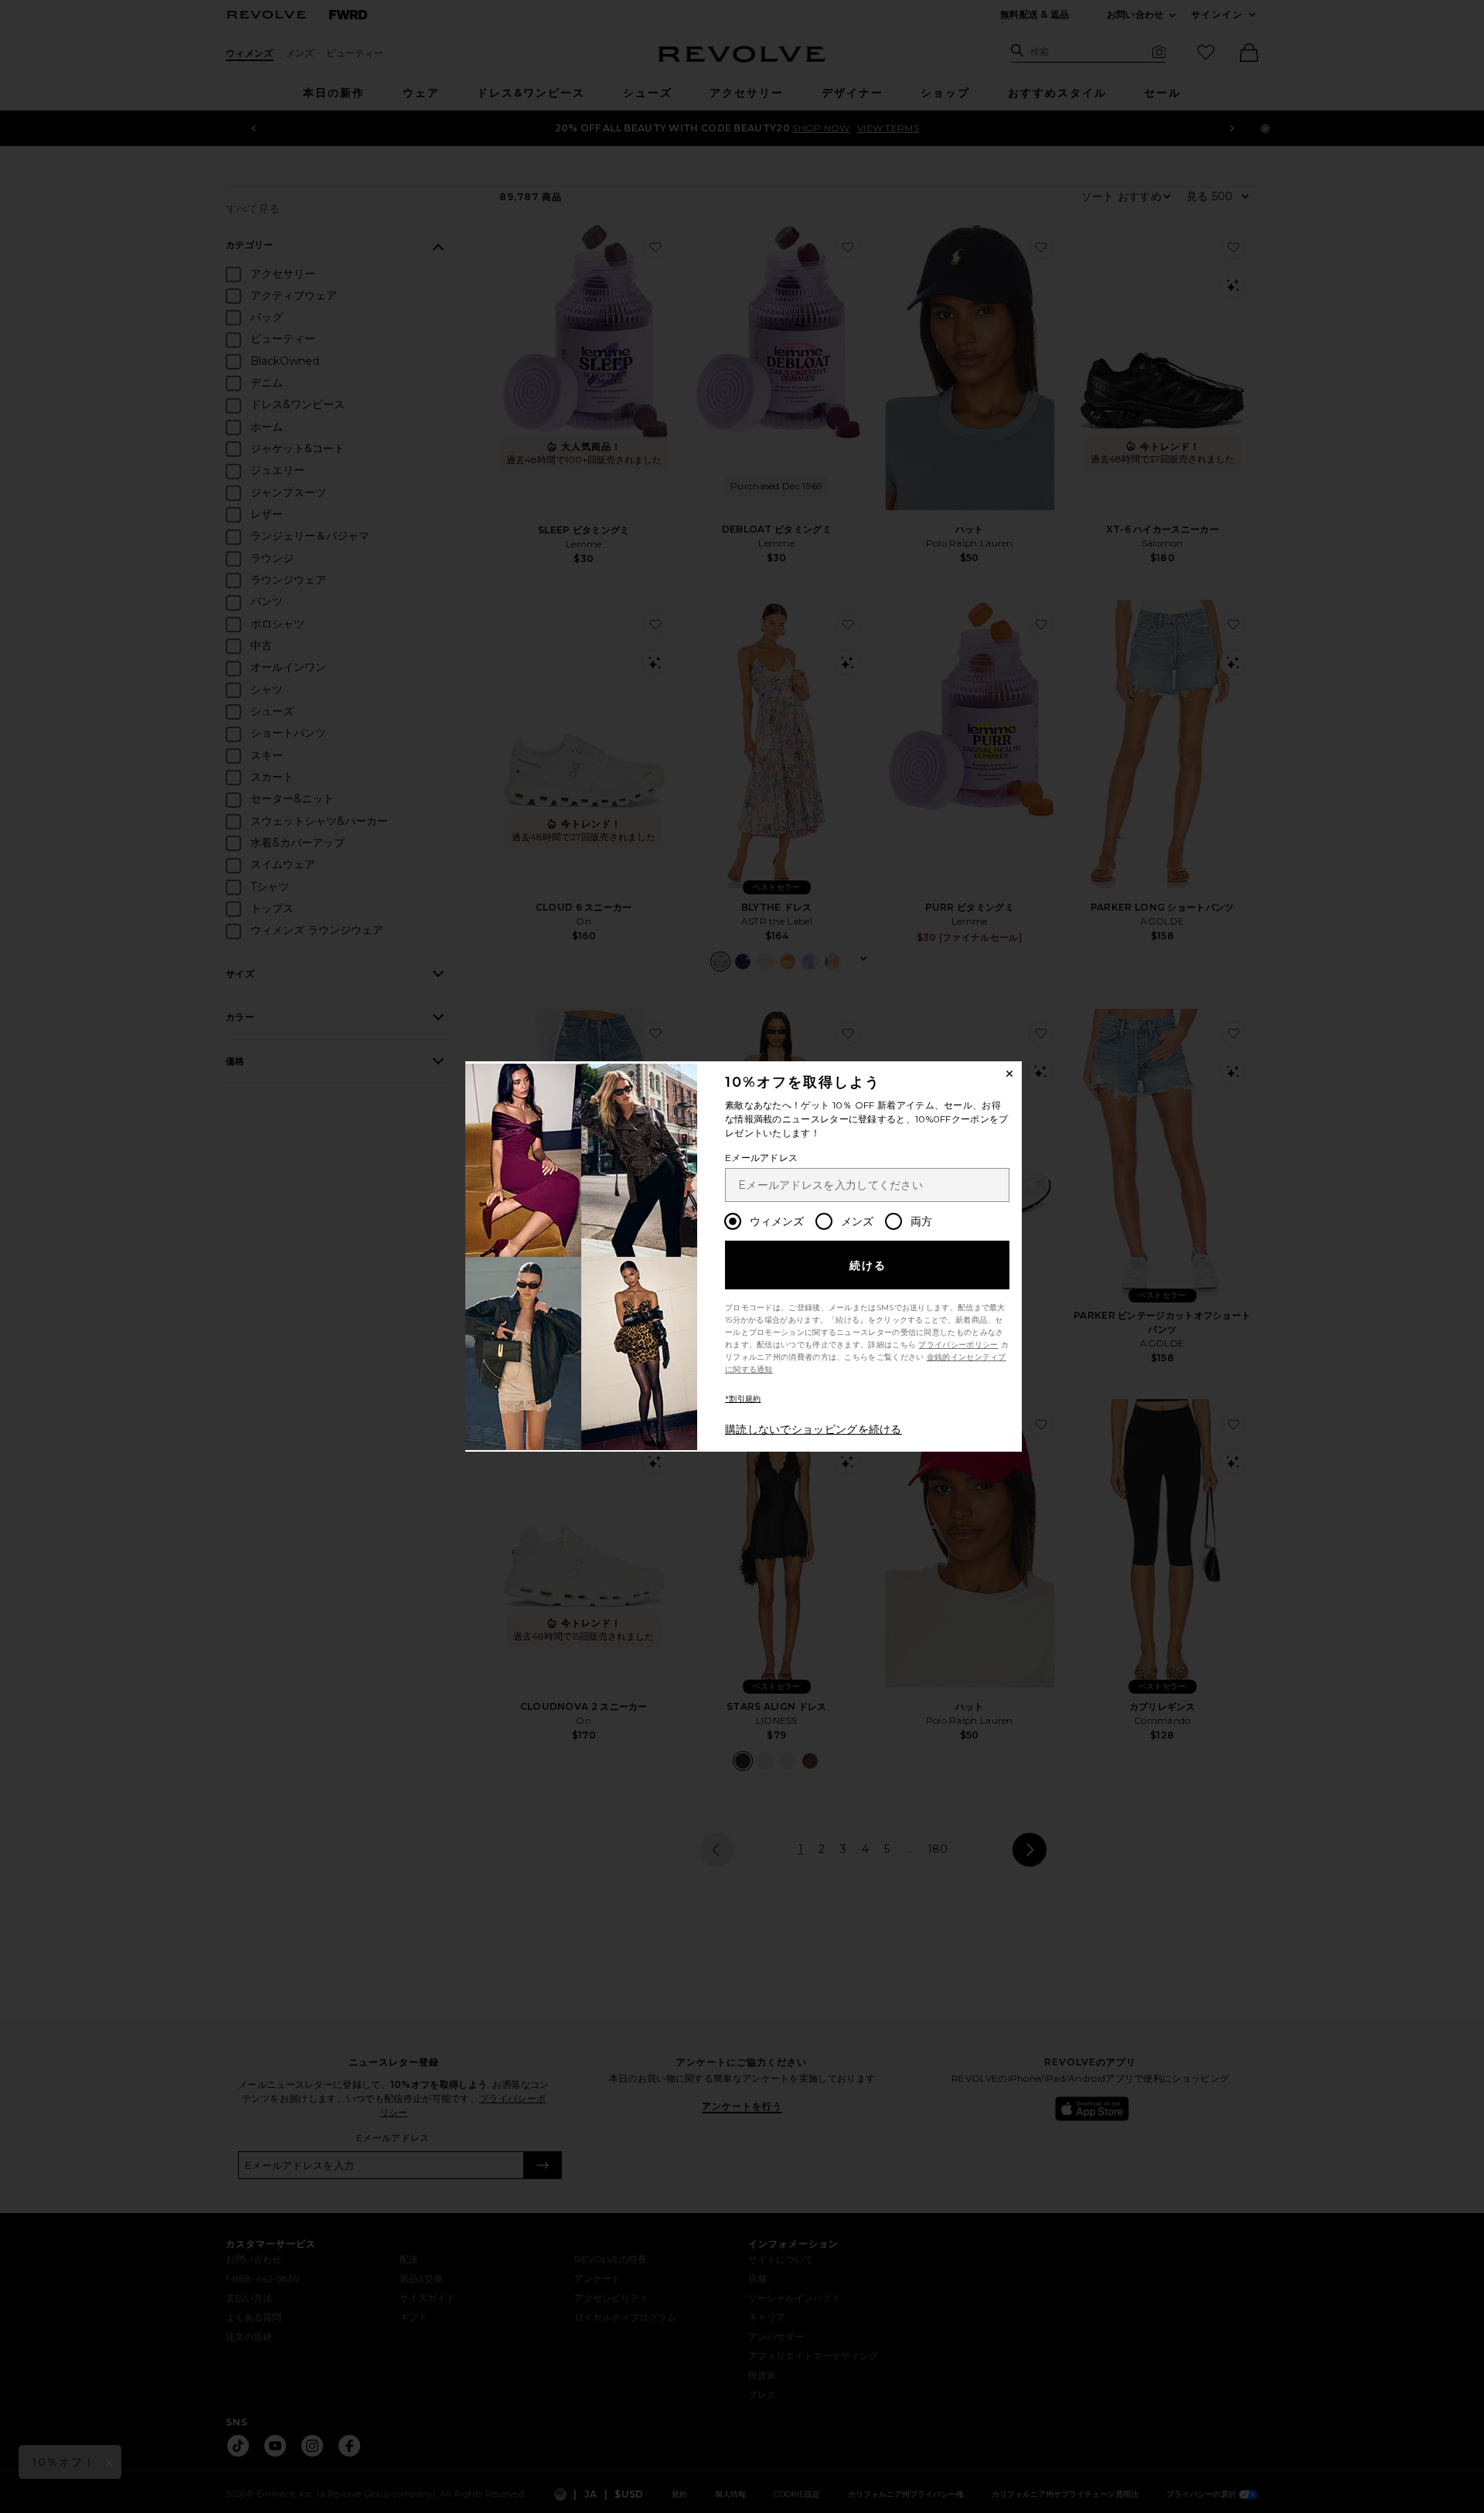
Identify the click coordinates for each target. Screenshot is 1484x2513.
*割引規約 (743, 1399)
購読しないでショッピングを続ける (813, 1429)
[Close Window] (1009, 1074)
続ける (868, 1265)
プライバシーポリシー (958, 1345)
